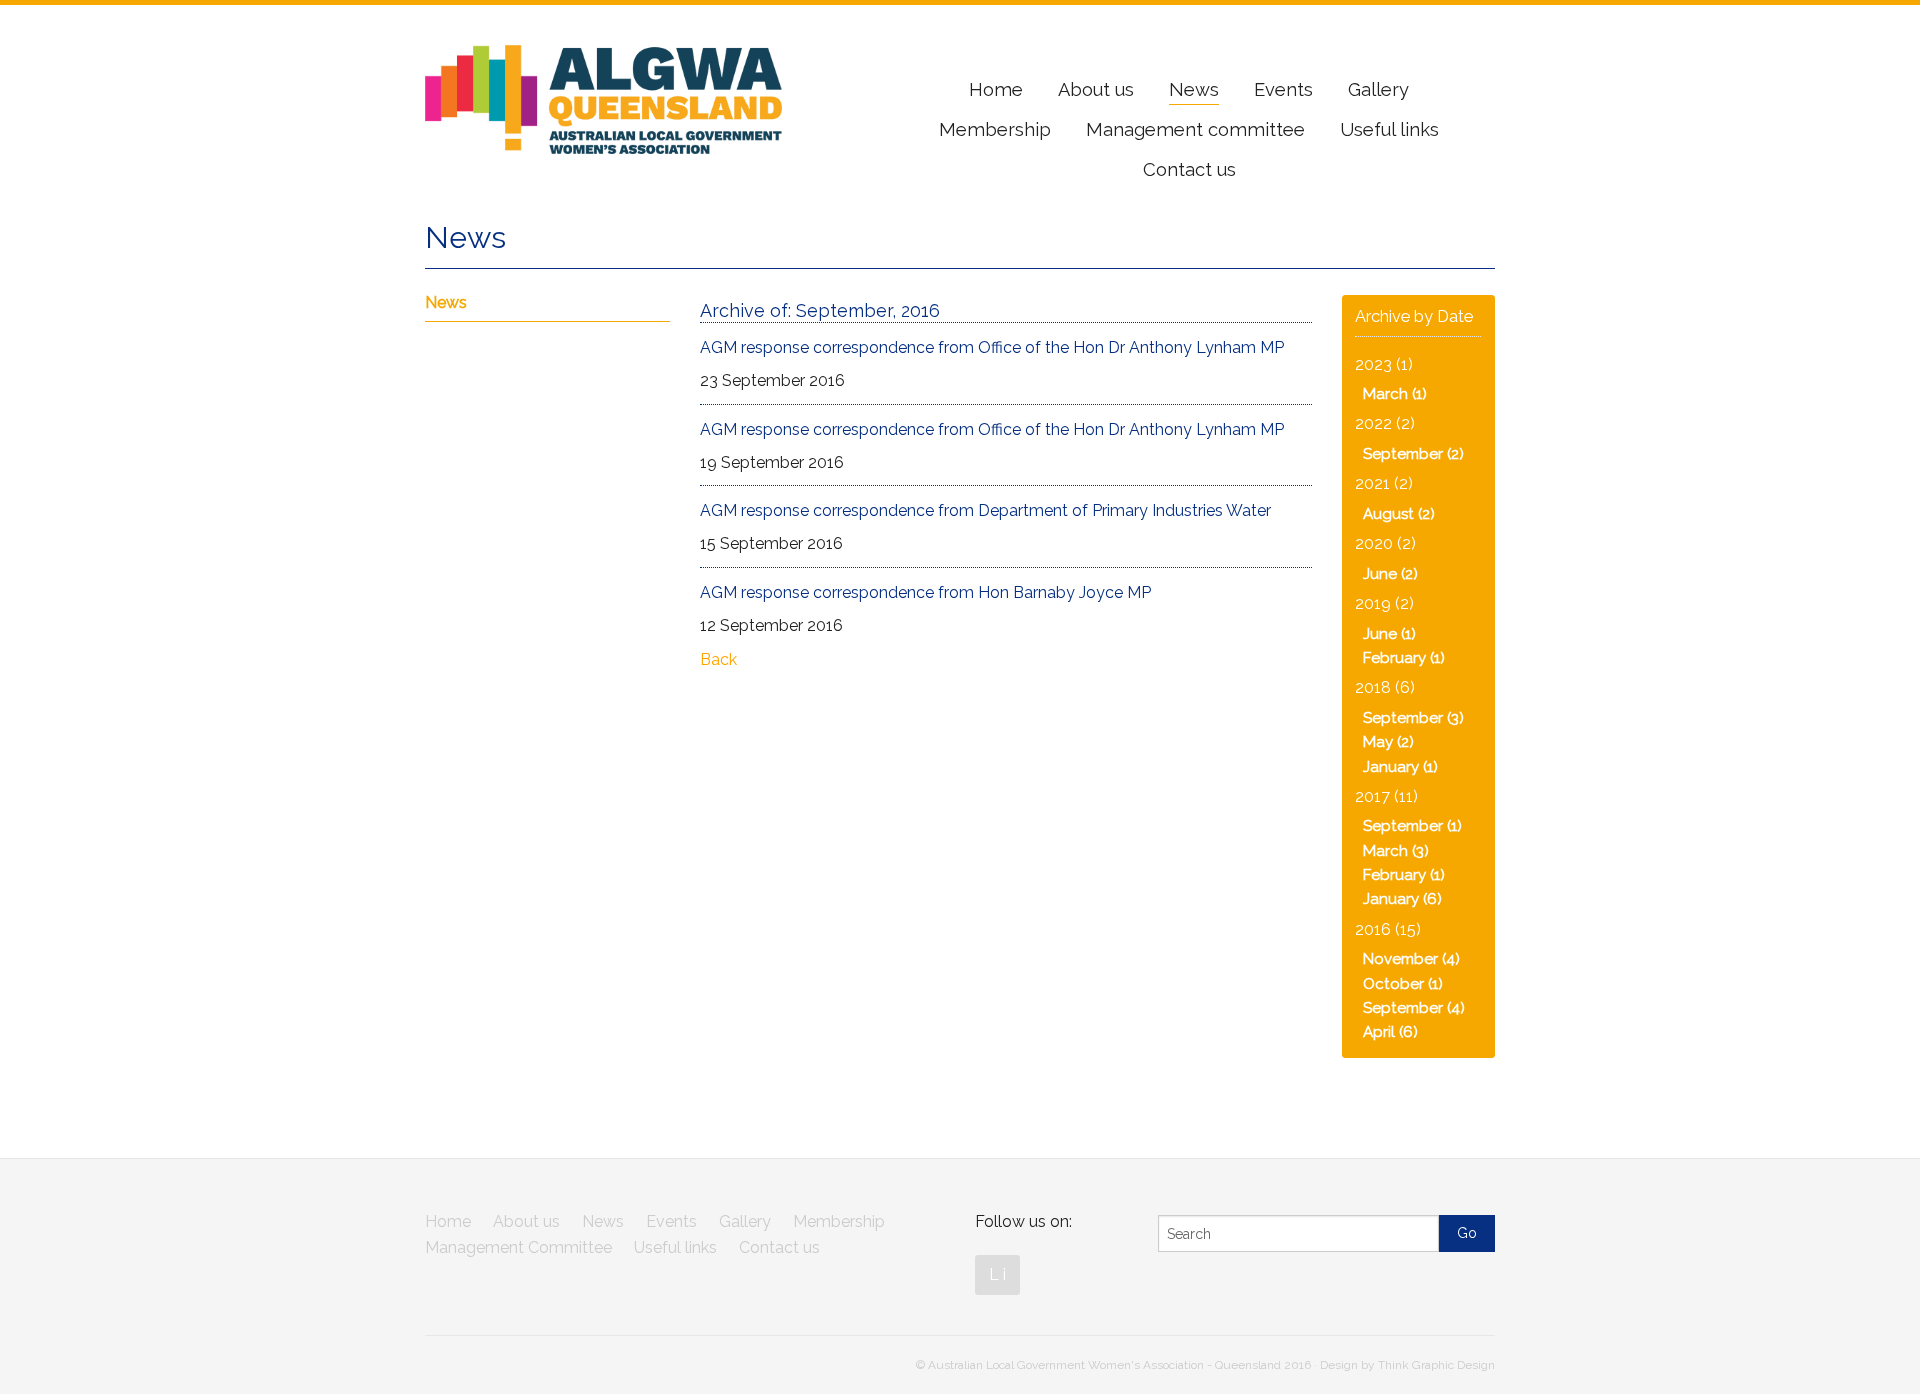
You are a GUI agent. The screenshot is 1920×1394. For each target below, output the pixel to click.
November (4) (1411, 959)
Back (718, 659)
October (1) (1403, 984)
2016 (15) (1388, 929)
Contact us (1189, 169)
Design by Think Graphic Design (1407, 1365)
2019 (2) (1384, 603)
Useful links (1389, 129)
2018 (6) (1385, 687)
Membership (995, 129)
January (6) (1402, 899)
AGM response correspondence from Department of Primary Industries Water (985, 510)
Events (1283, 89)
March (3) (1396, 851)
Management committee (1195, 129)
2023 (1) (1384, 364)
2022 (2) (1385, 423)
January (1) (1400, 767)
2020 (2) (1385, 543)
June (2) (1390, 574)
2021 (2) (1384, 483)
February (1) (1404, 658)
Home (996, 89)
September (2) (1413, 454)
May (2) (1388, 742)
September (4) (1414, 1008)
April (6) (1390, 1032)
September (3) (1413, 718)
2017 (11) (1386, 796)
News (1194, 89)
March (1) (1395, 394)
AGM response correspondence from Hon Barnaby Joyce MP (925, 592)
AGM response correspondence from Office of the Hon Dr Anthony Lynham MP (992, 347)
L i (997, 1274)
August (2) (1399, 514)
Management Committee (518, 1247)
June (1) (1389, 634)
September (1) (1412, 826)
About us (1096, 89)
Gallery (1378, 89)
